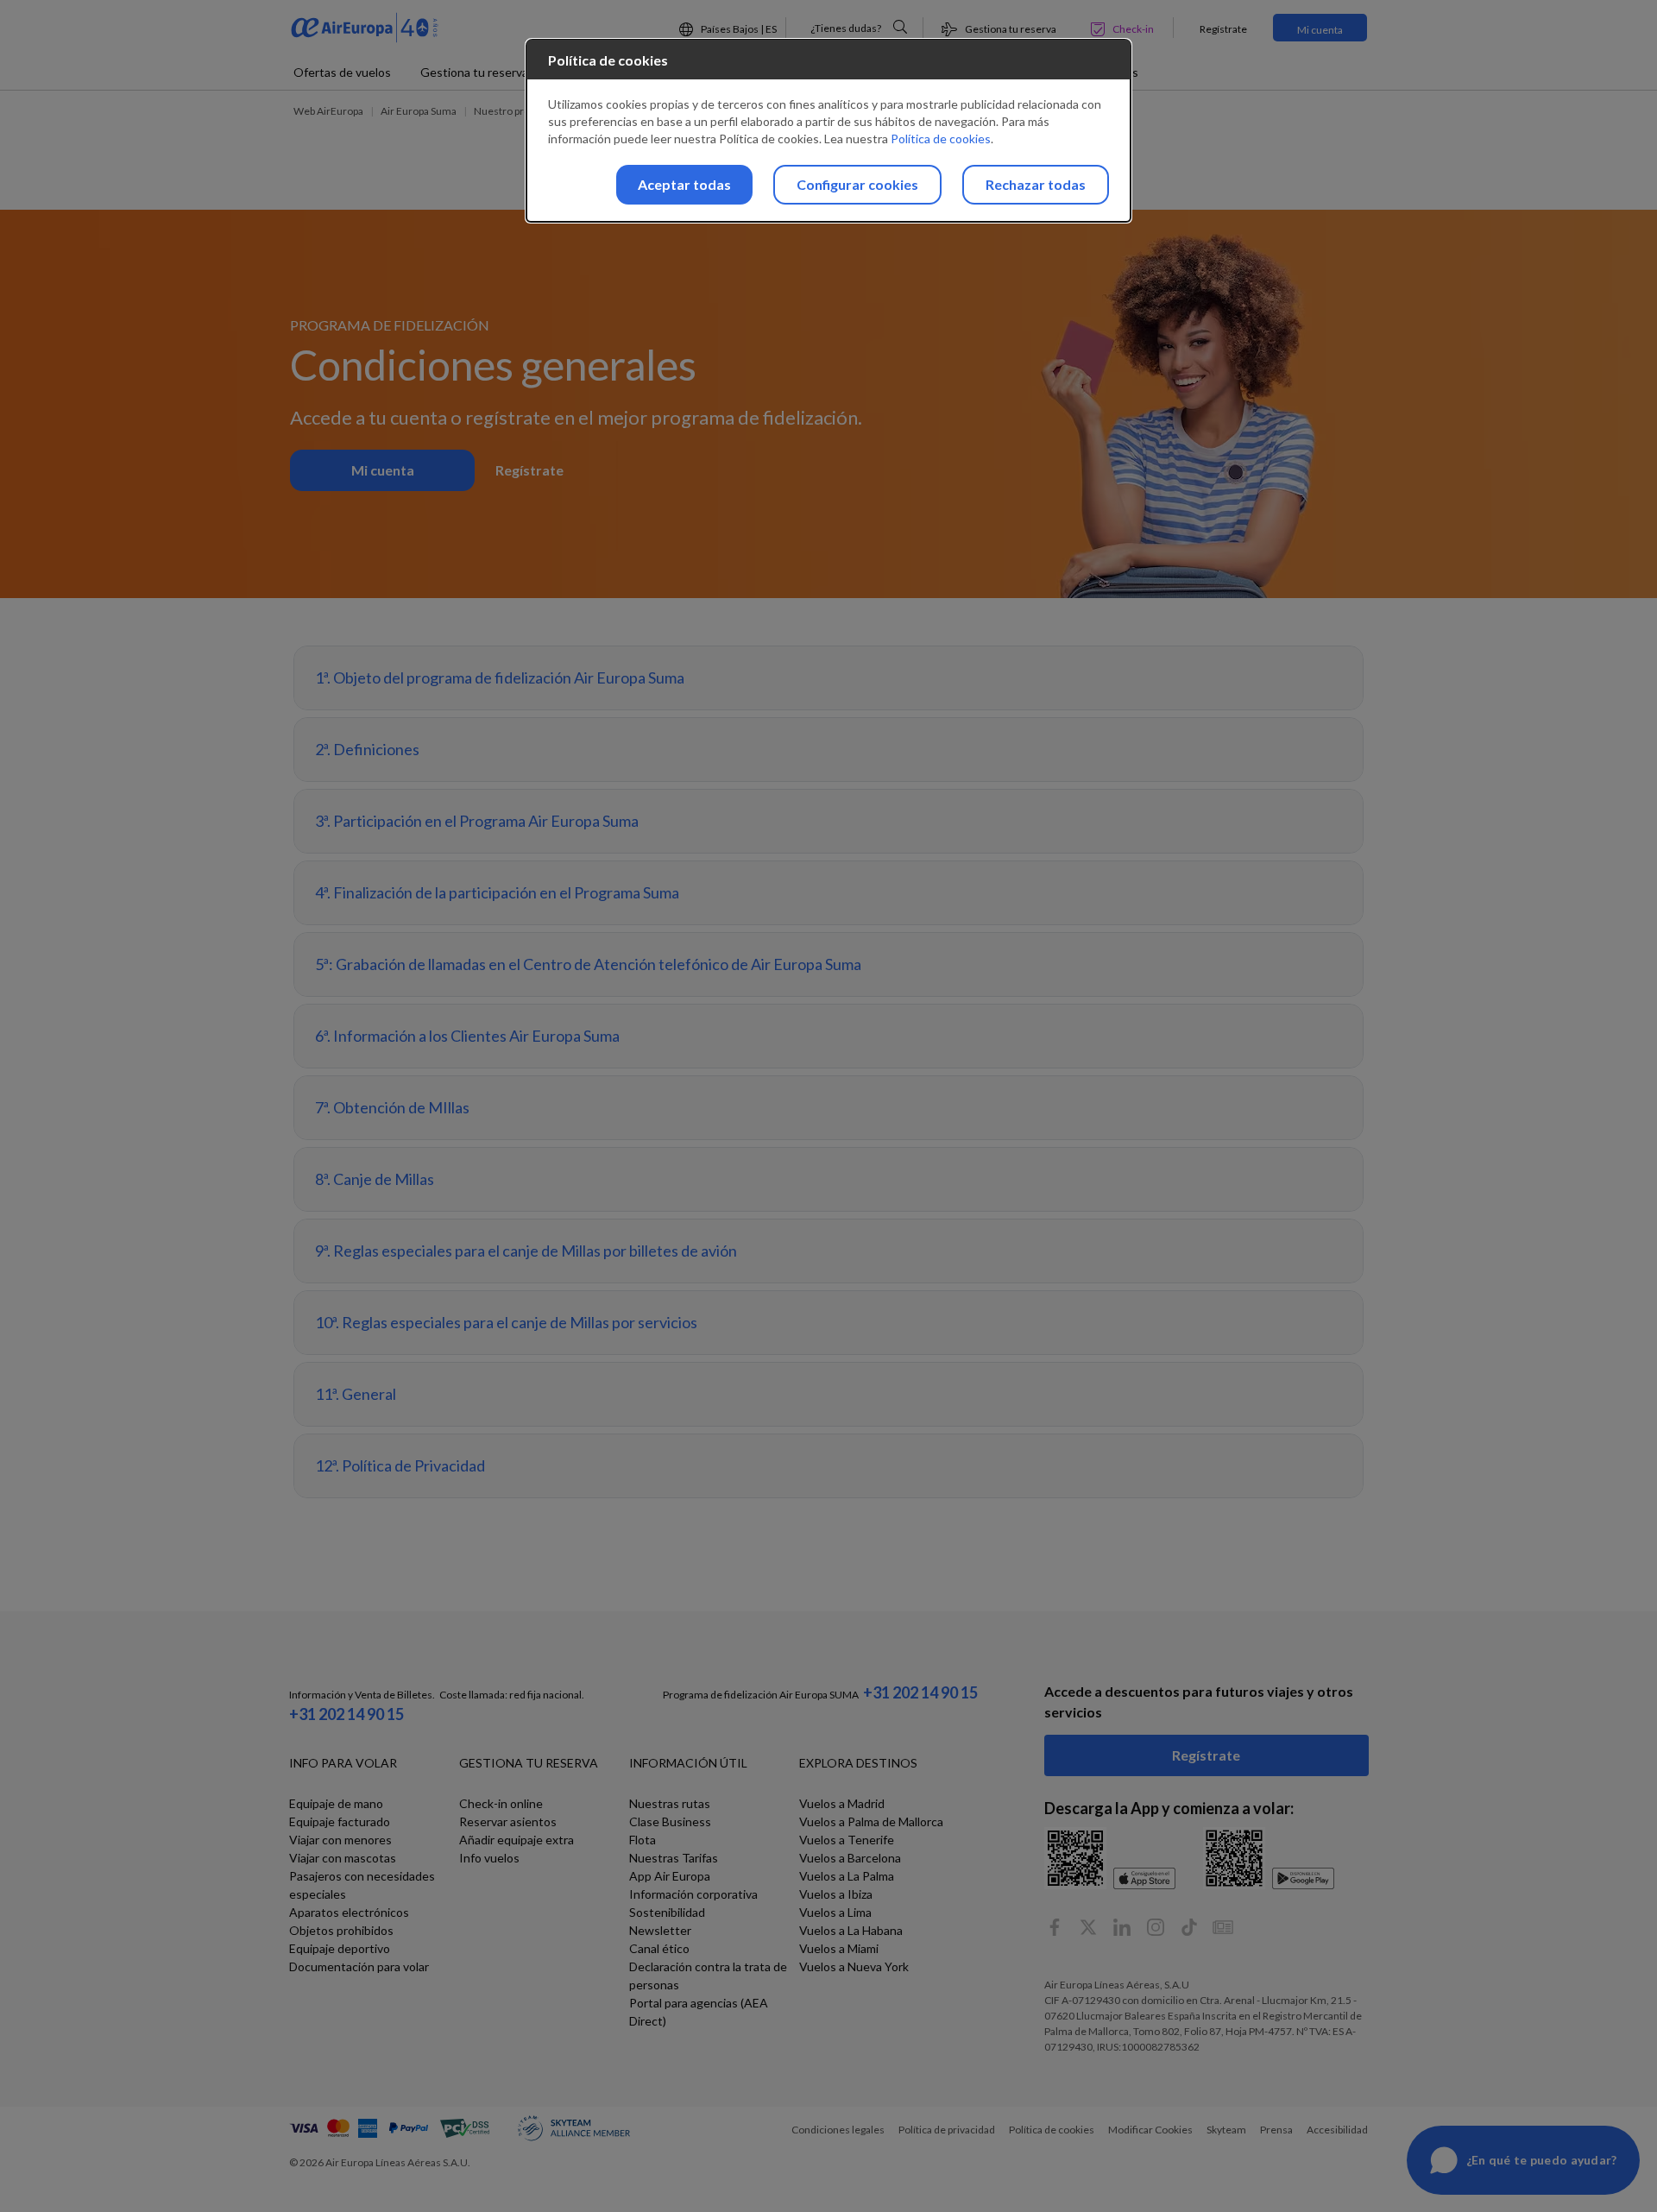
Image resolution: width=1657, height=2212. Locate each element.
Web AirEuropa (328, 111)
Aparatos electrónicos (349, 1912)
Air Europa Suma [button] (419, 111)
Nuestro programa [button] (517, 111)
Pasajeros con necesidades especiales (362, 1885)
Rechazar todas (1036, 184)
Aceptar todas (684, 184)
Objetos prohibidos (341, 1930)
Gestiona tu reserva (474, 72)
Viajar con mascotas (343, 1858)
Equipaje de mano (336, 1803)
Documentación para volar (359, 1966)
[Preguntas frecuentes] (900, 27)
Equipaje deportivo (340, 1948)
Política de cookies (941, 139)
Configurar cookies (857, 184)
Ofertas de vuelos (342, 72)
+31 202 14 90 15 (347, 1714)
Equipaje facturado (340, 1821)
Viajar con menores (340, 1840)
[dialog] (828, 131)
